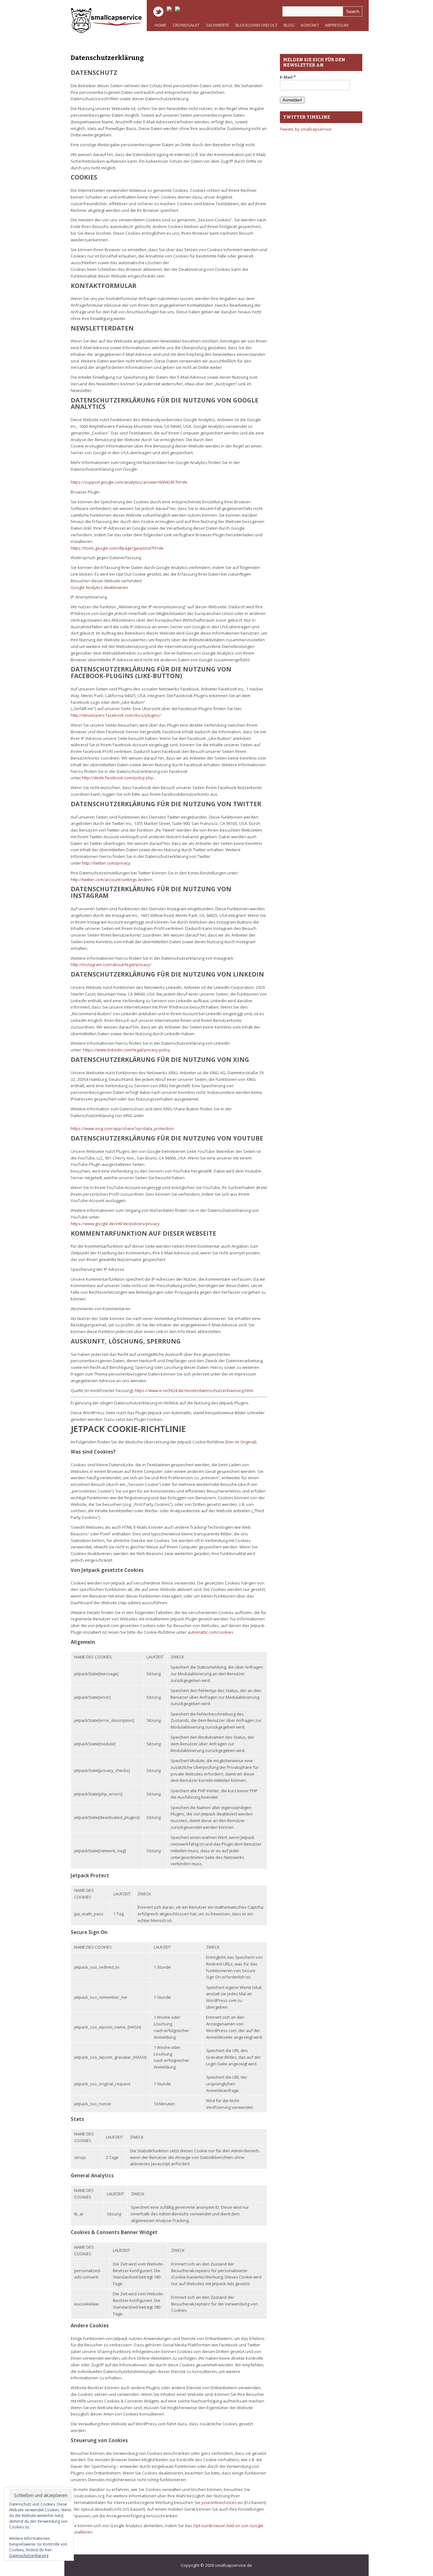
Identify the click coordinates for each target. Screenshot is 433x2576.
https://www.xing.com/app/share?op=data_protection (122, 1128)
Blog (289, 25)
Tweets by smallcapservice (306, 129)
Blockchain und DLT (256, 25)
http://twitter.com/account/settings (104, 879)
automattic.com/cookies (210, 1632)
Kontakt (310, 25)
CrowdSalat (186, 25)
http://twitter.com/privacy (106, 863)
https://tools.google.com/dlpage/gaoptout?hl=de (117, 548)
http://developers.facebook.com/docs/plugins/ (116, 715)
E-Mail (288, 77)
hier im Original (241, 1442)
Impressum (335, 27)
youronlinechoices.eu (222, 2502)
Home (161, 25)
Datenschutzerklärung (107, 58)
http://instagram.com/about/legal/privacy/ (111, 964)
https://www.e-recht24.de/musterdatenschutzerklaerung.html (194, 1390)
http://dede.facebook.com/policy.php (118, 778)
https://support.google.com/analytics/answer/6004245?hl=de (129, 482)
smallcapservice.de (233, 2565)
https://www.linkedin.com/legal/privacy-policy (127, 1050)
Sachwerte (216, 27)
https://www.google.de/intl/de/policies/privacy (115, 1224)
